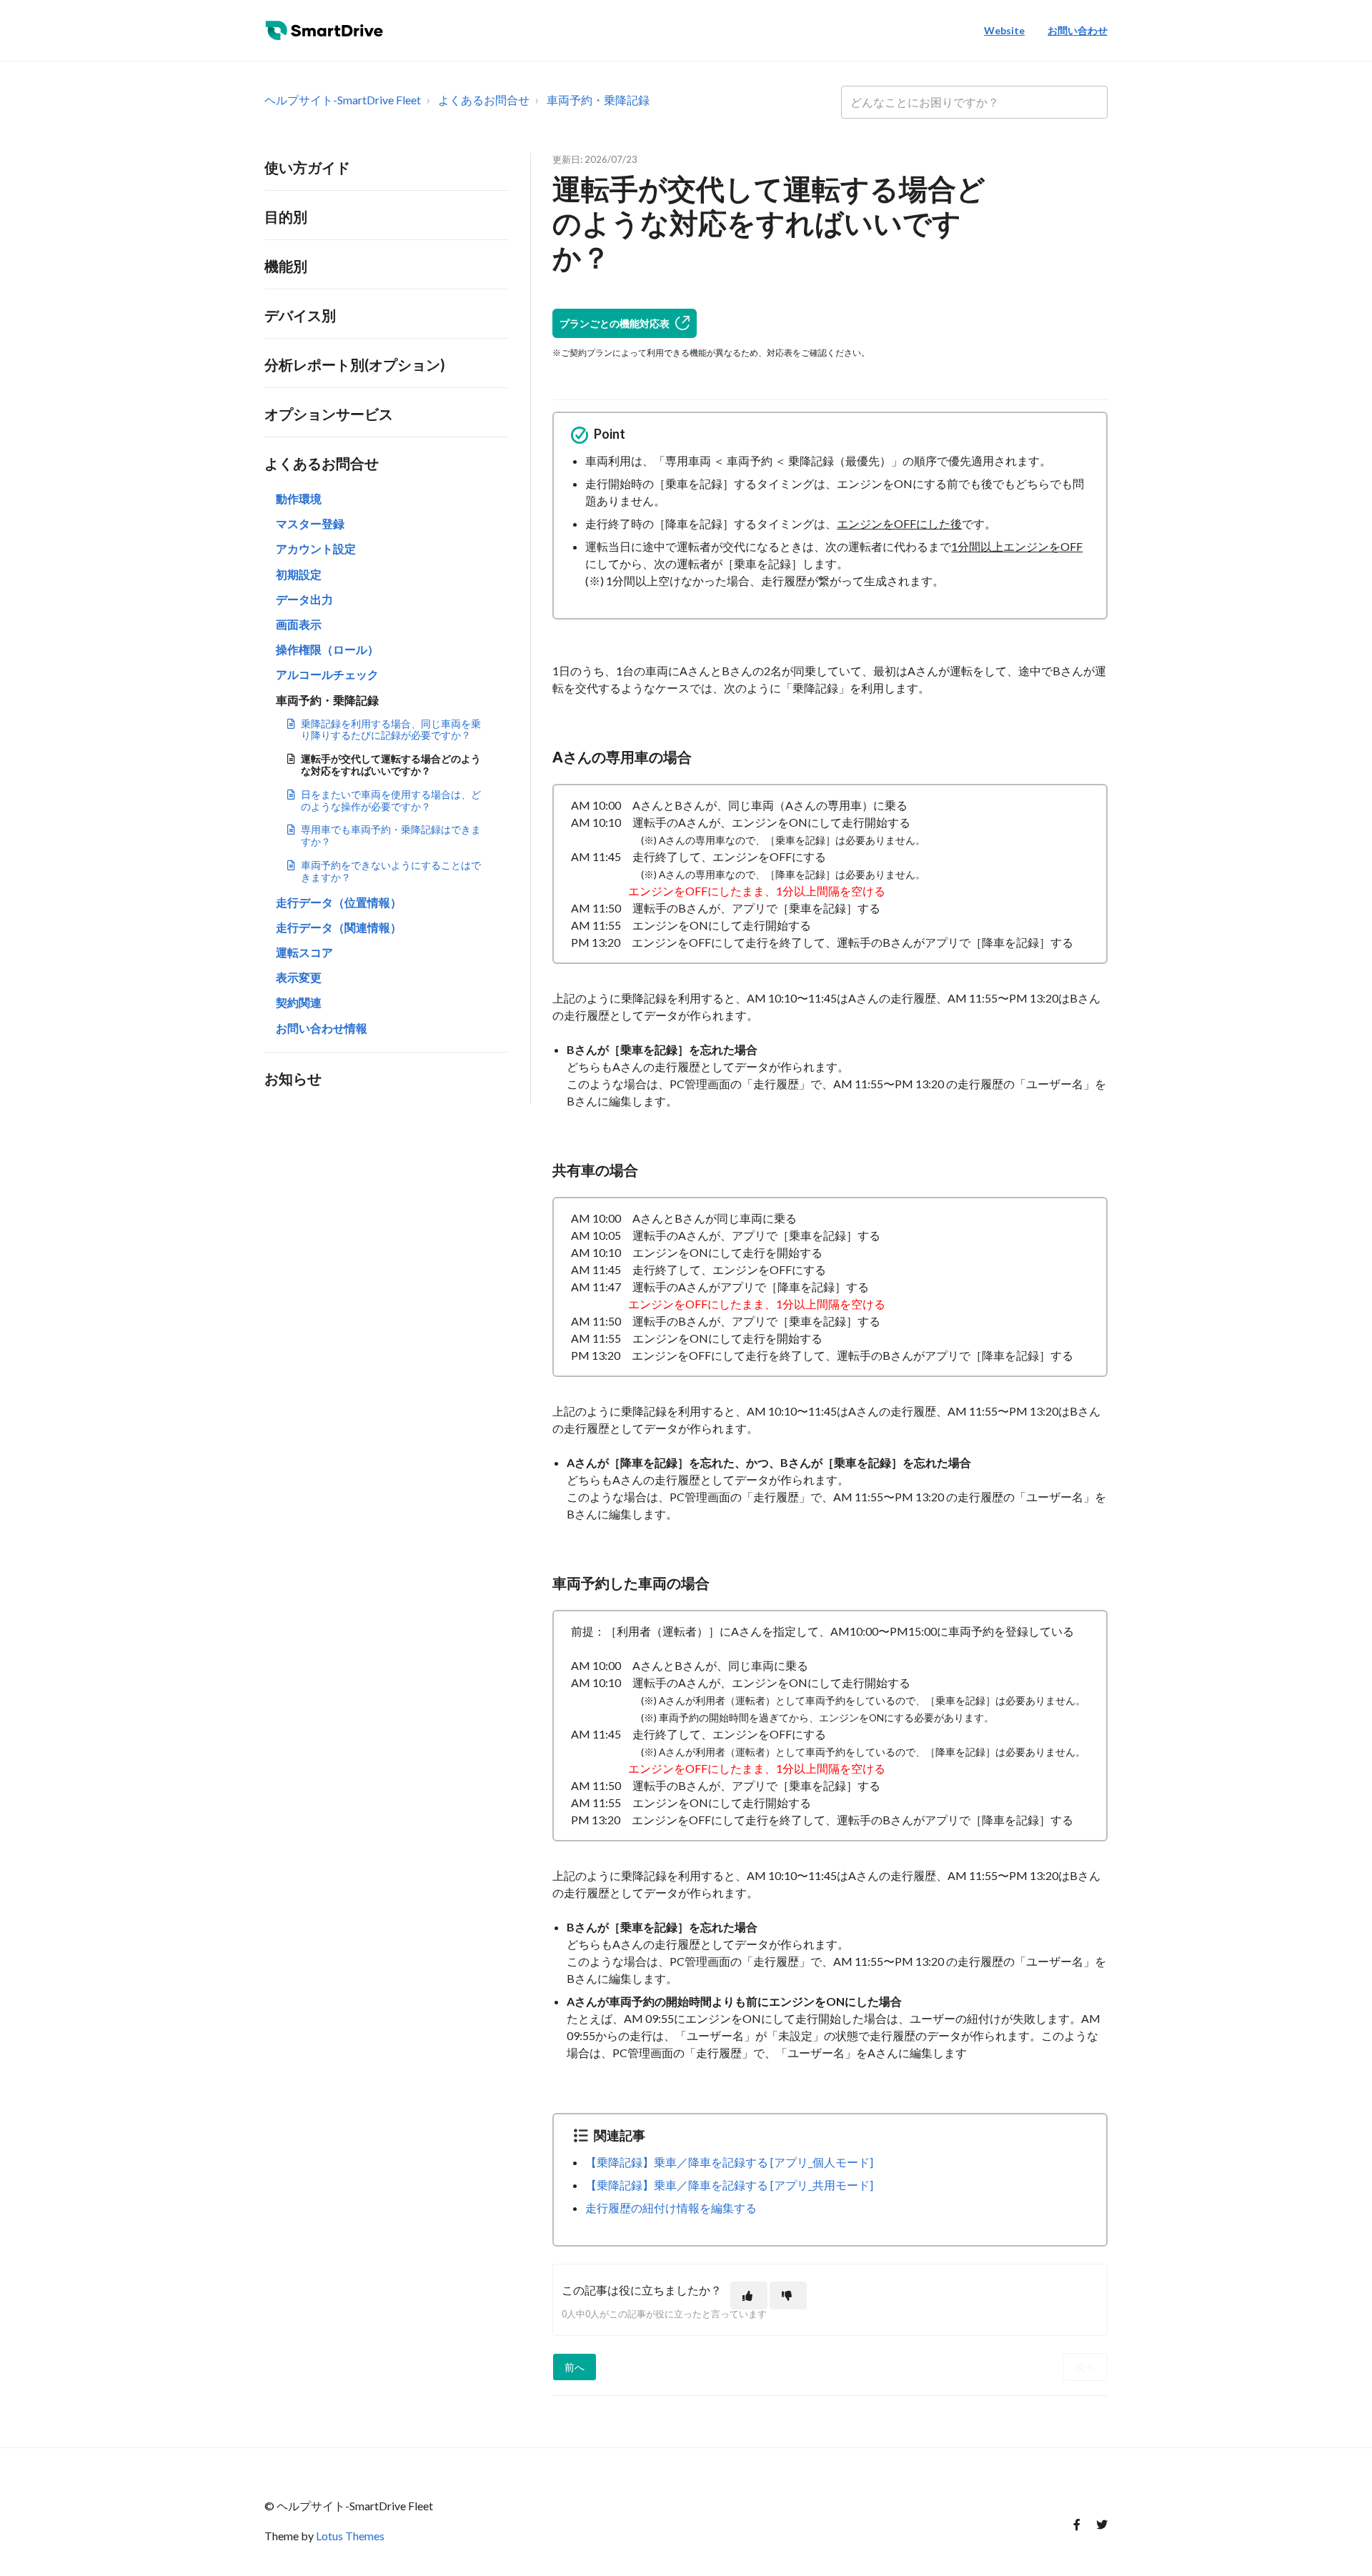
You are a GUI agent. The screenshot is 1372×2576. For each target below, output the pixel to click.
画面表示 (299, 624)
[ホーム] (328, 31)
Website (1004, 30)
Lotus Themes (350, 2536)
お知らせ (293, 1078)
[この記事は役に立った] (749, 2296)
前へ (575, 2367)
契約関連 (299, 1002)
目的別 (286, 217)
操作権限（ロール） (327, 649)
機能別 (286, 266)
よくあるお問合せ (484, 100)
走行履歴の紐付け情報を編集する (671, 2208)
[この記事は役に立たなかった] (788, 2296)
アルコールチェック (327, 674)
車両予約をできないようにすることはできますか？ (391, 871)
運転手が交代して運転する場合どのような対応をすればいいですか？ (391, 765)
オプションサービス (329, 414)
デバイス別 (300, 315)
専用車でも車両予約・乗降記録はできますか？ (391, 835)
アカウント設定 (316, 548)
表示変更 (299, 977)
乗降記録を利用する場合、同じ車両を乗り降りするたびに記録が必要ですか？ (391, 730)
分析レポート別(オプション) (355, 364)
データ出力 (304, 599)
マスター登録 (310, 523)
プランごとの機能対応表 (615, 323)
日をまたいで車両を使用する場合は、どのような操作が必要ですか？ (391, 800)
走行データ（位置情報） (339, 902)
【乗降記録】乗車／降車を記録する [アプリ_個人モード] (729, 2162)
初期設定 (299, 574)
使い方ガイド (307, 167)
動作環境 (299, 498)
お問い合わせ (1078, 30)
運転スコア (304, 952)
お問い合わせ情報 (322, 1028)
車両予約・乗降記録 (598, 100)
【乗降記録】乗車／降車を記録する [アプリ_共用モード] (729, 2185)
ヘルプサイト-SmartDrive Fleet (343, 100)
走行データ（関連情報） (339, 927)
